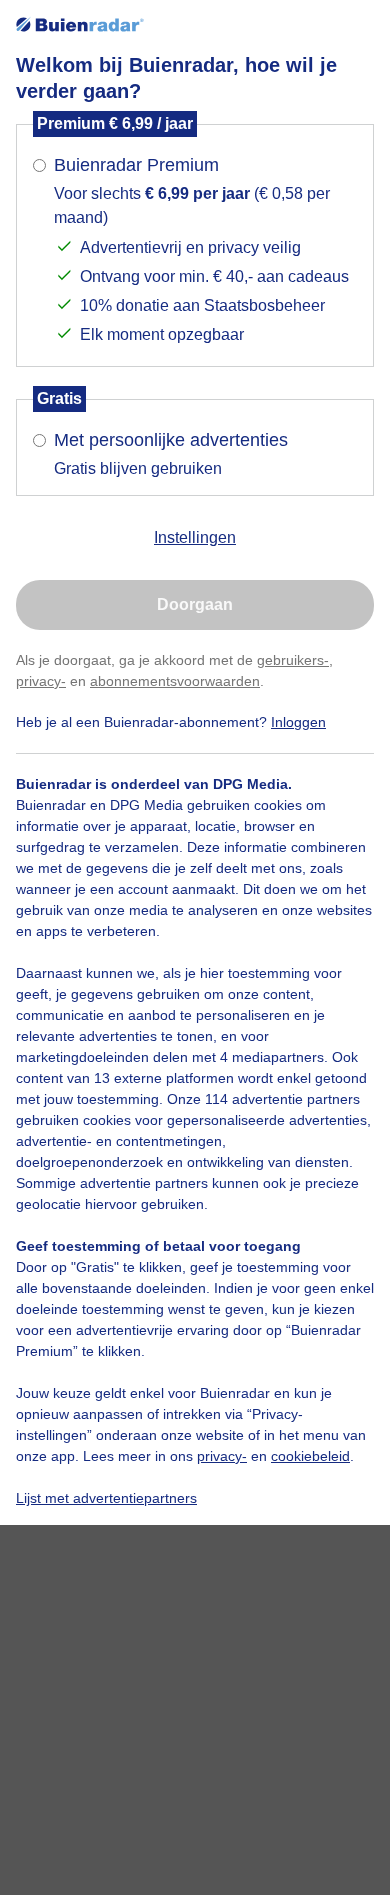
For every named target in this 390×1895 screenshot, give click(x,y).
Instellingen (195, 537)
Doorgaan (195, 604)
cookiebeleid (310, 1456)
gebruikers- (293, 660)
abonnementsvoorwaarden (175, 681)
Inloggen (298, 722)
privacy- (41, 681)
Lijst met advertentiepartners (106, 1498)
